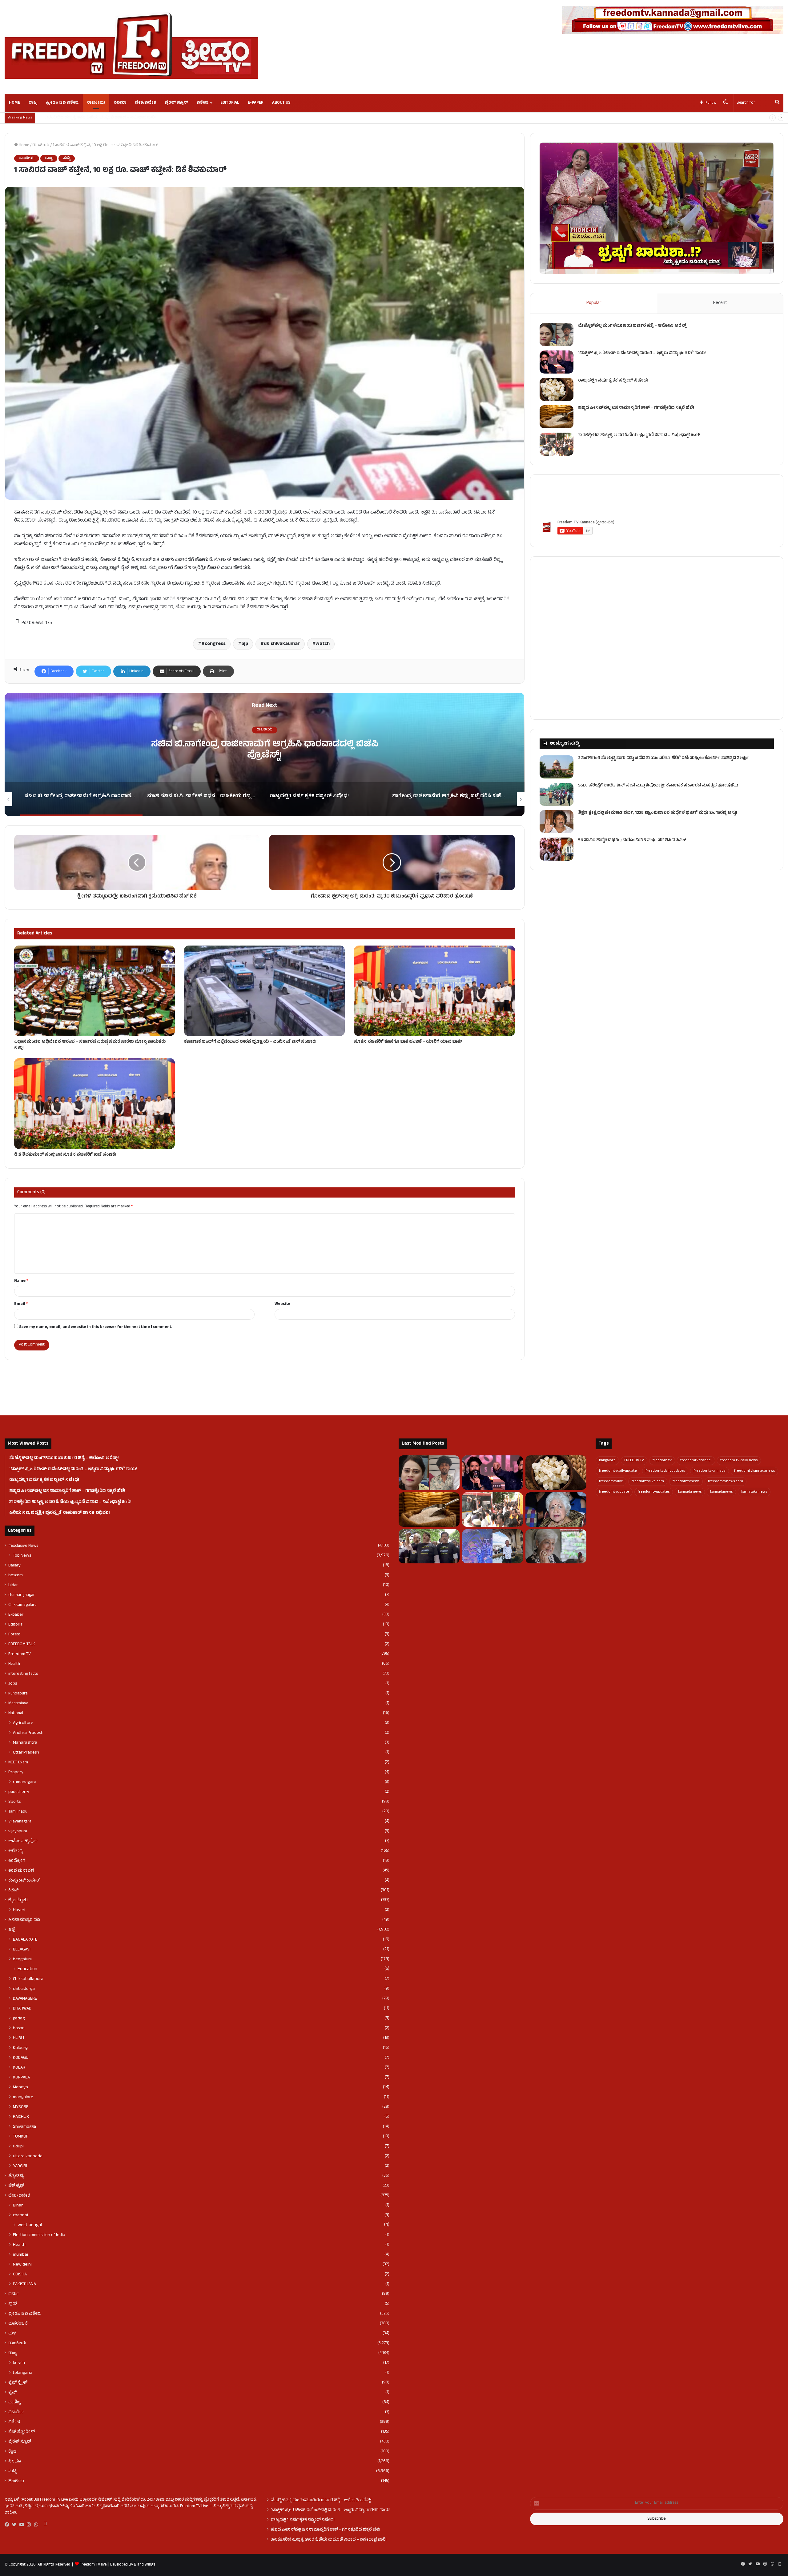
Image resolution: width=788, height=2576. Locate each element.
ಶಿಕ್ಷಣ (12, 2452)
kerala (19, 2363)
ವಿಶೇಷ (203, 103)
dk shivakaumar (282, 644)
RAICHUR (21, 2117)
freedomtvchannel (696, 1461)
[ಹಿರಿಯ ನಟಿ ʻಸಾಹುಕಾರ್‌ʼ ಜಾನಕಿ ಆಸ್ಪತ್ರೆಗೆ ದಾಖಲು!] (556, 1546)
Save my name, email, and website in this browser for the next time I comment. (96, 1327)
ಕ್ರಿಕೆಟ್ (13, 1890)
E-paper (256, 103)
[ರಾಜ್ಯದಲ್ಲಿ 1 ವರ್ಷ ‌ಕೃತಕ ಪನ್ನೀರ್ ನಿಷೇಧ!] (557, 389)
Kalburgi (21, 2048)
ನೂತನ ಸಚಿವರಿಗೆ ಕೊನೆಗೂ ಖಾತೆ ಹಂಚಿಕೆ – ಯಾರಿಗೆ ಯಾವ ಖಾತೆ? (408, 1042)
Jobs (13, 1684)
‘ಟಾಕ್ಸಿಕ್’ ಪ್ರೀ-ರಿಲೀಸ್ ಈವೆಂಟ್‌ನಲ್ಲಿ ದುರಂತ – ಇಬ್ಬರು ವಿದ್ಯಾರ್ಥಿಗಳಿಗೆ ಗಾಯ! (642, 353)
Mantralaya (18, 1703)
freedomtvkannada (710, 1471)
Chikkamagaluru (22, 1605)
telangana (23, 2373)
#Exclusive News (23, 1546)
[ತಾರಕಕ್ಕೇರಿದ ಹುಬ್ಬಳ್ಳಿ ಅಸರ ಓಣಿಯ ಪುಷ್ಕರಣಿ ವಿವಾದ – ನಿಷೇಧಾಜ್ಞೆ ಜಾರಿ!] (557, 444)
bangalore (607, 1461)
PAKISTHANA (24, 2284)
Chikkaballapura (28, 1979)
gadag (19, 2018)
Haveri (19, 1910)
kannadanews (721, 1492)
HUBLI (18, 2038)
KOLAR (19, 2068)
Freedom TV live (93, 2565)
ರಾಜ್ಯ (33, 103)
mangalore (23, 2097)
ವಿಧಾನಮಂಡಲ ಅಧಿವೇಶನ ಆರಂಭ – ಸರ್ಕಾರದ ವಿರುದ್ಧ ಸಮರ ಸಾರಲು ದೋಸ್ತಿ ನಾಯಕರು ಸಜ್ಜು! (90, 1045)
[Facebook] (8, 2525)
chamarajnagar (22, 1595)
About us (281, 103)
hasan (19, 2028)
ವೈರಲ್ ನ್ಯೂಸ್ (176, 103)
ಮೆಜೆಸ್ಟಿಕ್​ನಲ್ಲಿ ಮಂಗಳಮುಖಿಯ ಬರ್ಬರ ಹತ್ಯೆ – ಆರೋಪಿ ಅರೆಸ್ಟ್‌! (633, 326)
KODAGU (21, 2058)
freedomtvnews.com (726, 1482)
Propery (16, 1772)
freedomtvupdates (654, 1492)
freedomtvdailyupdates (665, 1471)
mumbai (20, 2255)
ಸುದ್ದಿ (67, 158)
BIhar (18, 2206)
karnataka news (754, 1492)
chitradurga (24, 1989)
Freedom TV (20, 1654)
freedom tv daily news (739, 1461)
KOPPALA (21, 2078)
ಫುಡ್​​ (13, 2304)
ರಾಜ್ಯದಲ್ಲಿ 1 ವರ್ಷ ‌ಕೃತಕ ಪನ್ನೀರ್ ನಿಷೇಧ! (613, 381)
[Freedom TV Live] (131, 46)
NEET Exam (18, 1762)
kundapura (18, 1694)
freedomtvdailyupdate (618, 1471)
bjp (245, 644)
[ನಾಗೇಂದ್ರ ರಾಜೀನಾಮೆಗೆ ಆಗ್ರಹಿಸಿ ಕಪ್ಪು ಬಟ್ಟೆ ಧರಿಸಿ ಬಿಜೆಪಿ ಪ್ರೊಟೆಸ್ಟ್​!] (429, 1546)
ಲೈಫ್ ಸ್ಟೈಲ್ (18, 2383)
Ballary (14, 1566)
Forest (14, 1634)
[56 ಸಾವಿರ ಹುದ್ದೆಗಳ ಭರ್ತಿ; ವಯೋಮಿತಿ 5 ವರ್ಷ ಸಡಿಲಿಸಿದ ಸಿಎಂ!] (557, 849)
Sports (14, 1802)
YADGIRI (20, 2166)
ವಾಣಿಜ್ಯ (15, 2402)
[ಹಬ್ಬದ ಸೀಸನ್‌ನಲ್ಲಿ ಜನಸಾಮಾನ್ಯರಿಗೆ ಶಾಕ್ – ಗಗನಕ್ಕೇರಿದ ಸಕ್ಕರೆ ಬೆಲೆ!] (557, 417)
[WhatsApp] (38, 2525)
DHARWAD (22, 2009)
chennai (20, 2215)
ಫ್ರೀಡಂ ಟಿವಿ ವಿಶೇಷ (62, 103)
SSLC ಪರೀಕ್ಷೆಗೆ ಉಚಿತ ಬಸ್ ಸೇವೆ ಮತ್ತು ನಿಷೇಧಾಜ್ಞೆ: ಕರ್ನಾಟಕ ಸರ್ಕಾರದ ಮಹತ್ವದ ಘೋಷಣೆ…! (658, 786)
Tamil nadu (18, 1812)
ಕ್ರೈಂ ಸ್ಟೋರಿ (18, 1900)
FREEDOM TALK (22, 1644)
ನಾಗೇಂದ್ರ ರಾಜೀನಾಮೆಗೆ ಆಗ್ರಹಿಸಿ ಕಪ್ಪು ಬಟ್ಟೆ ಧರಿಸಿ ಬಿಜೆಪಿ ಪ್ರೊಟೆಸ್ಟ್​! (90, 118)
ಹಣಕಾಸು (16, 2481)
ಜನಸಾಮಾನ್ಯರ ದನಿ (24, 1920)
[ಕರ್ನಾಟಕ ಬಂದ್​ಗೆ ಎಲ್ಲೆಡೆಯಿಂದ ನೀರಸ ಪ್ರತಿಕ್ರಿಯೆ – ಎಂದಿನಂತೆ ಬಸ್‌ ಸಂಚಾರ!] (264, 991)
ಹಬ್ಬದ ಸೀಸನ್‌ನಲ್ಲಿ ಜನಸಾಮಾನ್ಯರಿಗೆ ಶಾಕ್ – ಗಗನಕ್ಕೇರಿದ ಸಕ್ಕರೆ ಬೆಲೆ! (636, 408)
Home (14, 103)
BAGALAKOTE (25, 1940)
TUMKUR (21, 2137)
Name (21, 1281)
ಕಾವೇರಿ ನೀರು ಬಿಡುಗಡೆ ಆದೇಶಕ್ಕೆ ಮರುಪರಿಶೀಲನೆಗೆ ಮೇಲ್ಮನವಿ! (265, 751)
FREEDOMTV (634, 1461)
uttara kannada (28, 2156)
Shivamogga (24, 2127)
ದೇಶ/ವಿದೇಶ (145, 103)
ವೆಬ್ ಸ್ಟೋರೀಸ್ (22, 2432)
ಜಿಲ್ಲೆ (12, 1930)
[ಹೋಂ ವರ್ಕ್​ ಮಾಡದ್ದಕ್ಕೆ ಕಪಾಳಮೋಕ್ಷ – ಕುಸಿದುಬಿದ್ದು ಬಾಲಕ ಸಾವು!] (492, 1546)
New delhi (22, 2265)
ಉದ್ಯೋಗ (17, 1861)
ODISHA (20, 2274)
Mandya (20, 2087)
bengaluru (23, 1959)
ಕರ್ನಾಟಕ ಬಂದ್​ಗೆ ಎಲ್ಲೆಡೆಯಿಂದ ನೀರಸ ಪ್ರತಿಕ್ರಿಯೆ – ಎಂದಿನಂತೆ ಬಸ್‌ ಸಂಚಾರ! (250, 1042)
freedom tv (662, 1461)
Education (27, 1969)
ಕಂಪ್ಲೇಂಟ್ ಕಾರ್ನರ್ (24, 1881)
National (16, 1713)
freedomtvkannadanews (754, 1471)
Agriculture (23, 1723)
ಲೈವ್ (12, 2393)
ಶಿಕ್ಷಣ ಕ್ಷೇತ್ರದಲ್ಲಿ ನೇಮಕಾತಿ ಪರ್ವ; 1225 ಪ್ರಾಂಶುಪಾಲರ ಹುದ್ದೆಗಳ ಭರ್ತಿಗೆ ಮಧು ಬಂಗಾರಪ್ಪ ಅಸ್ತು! (658, 813)
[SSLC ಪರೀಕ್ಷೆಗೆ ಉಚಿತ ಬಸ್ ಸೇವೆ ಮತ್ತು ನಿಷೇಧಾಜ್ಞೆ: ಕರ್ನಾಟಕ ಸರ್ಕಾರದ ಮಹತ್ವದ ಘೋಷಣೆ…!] (557, 794)
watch (323, 644)
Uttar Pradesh (26, 1753)
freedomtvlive (611, 1482)
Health (14, 1664)
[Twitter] (16, 2525)
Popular (594, 303)
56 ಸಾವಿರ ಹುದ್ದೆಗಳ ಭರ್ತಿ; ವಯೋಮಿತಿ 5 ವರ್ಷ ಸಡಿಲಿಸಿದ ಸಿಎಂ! (632, 840)
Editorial (230, 103)
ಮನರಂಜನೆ (18, 2324)
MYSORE (21, 2107)
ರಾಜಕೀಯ (96, 103)
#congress (213, 644)
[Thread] (45, 2525)
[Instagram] (30, 2525)
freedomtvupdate (614, 1492)
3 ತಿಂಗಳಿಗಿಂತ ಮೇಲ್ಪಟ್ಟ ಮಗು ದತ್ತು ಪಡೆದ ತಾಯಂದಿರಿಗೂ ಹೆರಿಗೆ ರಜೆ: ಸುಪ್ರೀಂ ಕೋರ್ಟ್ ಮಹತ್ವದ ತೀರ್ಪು (663, 758)
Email (21, 1304)
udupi (18, 2146)
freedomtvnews (686, 1482)
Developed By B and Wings (132, 2565)
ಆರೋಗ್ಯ (16, 1851)
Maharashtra (25, 1743)
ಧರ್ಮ (14, 2294)
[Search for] (777, 103)
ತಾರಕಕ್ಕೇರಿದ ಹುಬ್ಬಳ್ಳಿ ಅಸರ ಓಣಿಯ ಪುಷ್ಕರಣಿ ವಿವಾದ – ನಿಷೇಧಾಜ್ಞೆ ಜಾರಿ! (639, 436)
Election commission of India (39, 2235)
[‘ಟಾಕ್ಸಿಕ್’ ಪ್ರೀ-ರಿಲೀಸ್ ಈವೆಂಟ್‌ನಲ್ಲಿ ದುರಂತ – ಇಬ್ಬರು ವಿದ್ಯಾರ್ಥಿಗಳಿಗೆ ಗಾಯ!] (557, 362)
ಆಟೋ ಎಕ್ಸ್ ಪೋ (23, 1841)
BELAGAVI (22, 1950)
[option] (265, 754)
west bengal (30, 2225)
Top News (22, 1556)
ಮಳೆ (12, 2334)
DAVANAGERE (25, 1999)
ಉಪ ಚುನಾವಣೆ (21, 1871)
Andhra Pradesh (28, 1733)
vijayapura (18, 1831)
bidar (13, 1585)
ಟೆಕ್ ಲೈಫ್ (16, 2186)
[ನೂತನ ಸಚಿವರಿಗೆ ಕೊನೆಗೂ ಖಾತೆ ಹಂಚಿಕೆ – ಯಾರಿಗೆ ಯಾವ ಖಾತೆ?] (434, 991)
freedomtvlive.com (648, 1482)
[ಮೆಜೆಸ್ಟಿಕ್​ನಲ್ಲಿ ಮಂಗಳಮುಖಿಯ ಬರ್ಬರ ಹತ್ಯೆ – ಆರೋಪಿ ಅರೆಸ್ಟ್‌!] (557, 335)
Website (282, 1304)
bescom (16, 1575)
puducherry (19, 1792)
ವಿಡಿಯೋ (16, 2412)
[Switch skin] (726, 103)
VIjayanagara (20, 1822)
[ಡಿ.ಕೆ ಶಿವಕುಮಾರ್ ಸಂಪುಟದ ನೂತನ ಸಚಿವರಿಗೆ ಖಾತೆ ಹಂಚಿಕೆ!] (94, 1104)
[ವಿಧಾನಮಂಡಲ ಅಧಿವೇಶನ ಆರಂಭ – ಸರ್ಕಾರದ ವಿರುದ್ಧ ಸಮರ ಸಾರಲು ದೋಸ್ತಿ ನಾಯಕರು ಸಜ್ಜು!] (94, 991)
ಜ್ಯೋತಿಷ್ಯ (16, 2176)
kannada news (690, 1492)
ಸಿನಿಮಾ (120, 103)
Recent (720, 303)
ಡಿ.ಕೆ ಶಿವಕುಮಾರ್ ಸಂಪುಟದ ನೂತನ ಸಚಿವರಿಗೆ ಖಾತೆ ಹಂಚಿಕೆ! (65, 1155)
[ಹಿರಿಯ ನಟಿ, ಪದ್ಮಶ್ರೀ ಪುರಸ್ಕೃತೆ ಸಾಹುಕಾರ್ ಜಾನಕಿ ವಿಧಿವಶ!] (556, 1510)
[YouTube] (23, 2525)
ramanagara (25, 1782)
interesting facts (23, 1674)
